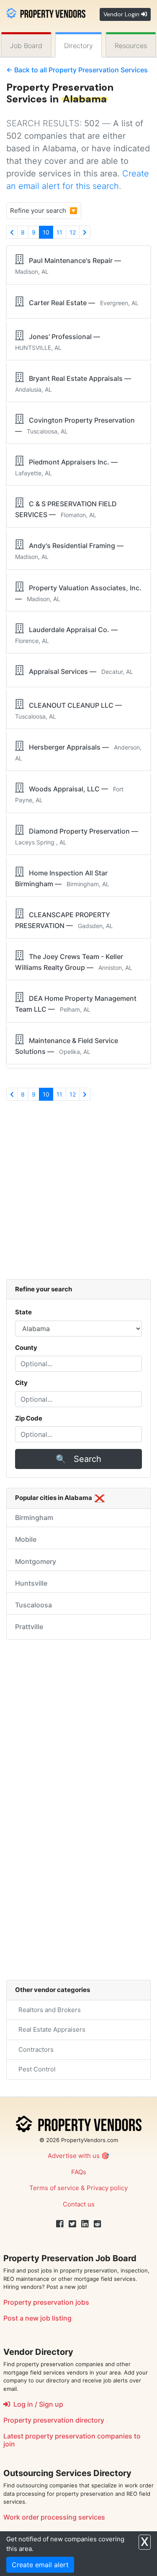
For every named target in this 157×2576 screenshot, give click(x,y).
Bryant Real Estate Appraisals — (75, 384)
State (23, 1312)
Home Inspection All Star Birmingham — (62, 878)
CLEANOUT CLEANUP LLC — (70, 710)
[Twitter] (72, 2224)
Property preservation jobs (46, 2302)
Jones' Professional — (59, 342)
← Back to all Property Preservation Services (77, 70)
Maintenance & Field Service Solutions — (67, 1046)
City (21, 1383)
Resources (131, 46)
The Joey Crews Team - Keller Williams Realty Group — (74, 962)
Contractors (34, 2049)
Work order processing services (54, 2517)
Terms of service (54, 2188)
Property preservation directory (54, 2420)
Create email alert (40, 2565)
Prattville (29, 1627)
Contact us (79, 2204)
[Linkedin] (85, 2224)
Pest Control (35, 2069)
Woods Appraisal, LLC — (69, 794)
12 (73, 232)
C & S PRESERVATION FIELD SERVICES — (66, 509)
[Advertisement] (78, 1194)
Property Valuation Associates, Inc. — (78, 593)
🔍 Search (78, 1459)
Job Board (26, 46)
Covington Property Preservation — (75, 426)
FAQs (79, 2172)
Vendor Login (122, 14)
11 (59, 232)
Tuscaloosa (33, 1605)
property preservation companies (79, 2436)
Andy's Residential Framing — (71, 551)
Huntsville (31, 1583)
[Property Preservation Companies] (46, 12)
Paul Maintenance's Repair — (70, 266)
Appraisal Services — (78, 671)
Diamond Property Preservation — (78, 836)
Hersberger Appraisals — (78, 752)
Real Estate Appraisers (50, 2029)
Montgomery (36, 1561)
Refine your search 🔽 (44, 210)
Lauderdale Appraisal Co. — (68, 635)
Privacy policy (107, 2188)
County (26, 1348)
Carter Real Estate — (81, 303)
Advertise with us (74, 2156)
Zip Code (29, 1418)
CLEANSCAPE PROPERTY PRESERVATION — (64, 920)
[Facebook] (60, 2224)
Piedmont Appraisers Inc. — (68, 467)
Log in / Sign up (37, 2404)
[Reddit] (98, 2224)
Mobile (26, 1539)
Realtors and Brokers (48, 2010)
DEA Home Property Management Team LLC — (76, 1004)
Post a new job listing (37, 2318)
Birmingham (34, 1518)
